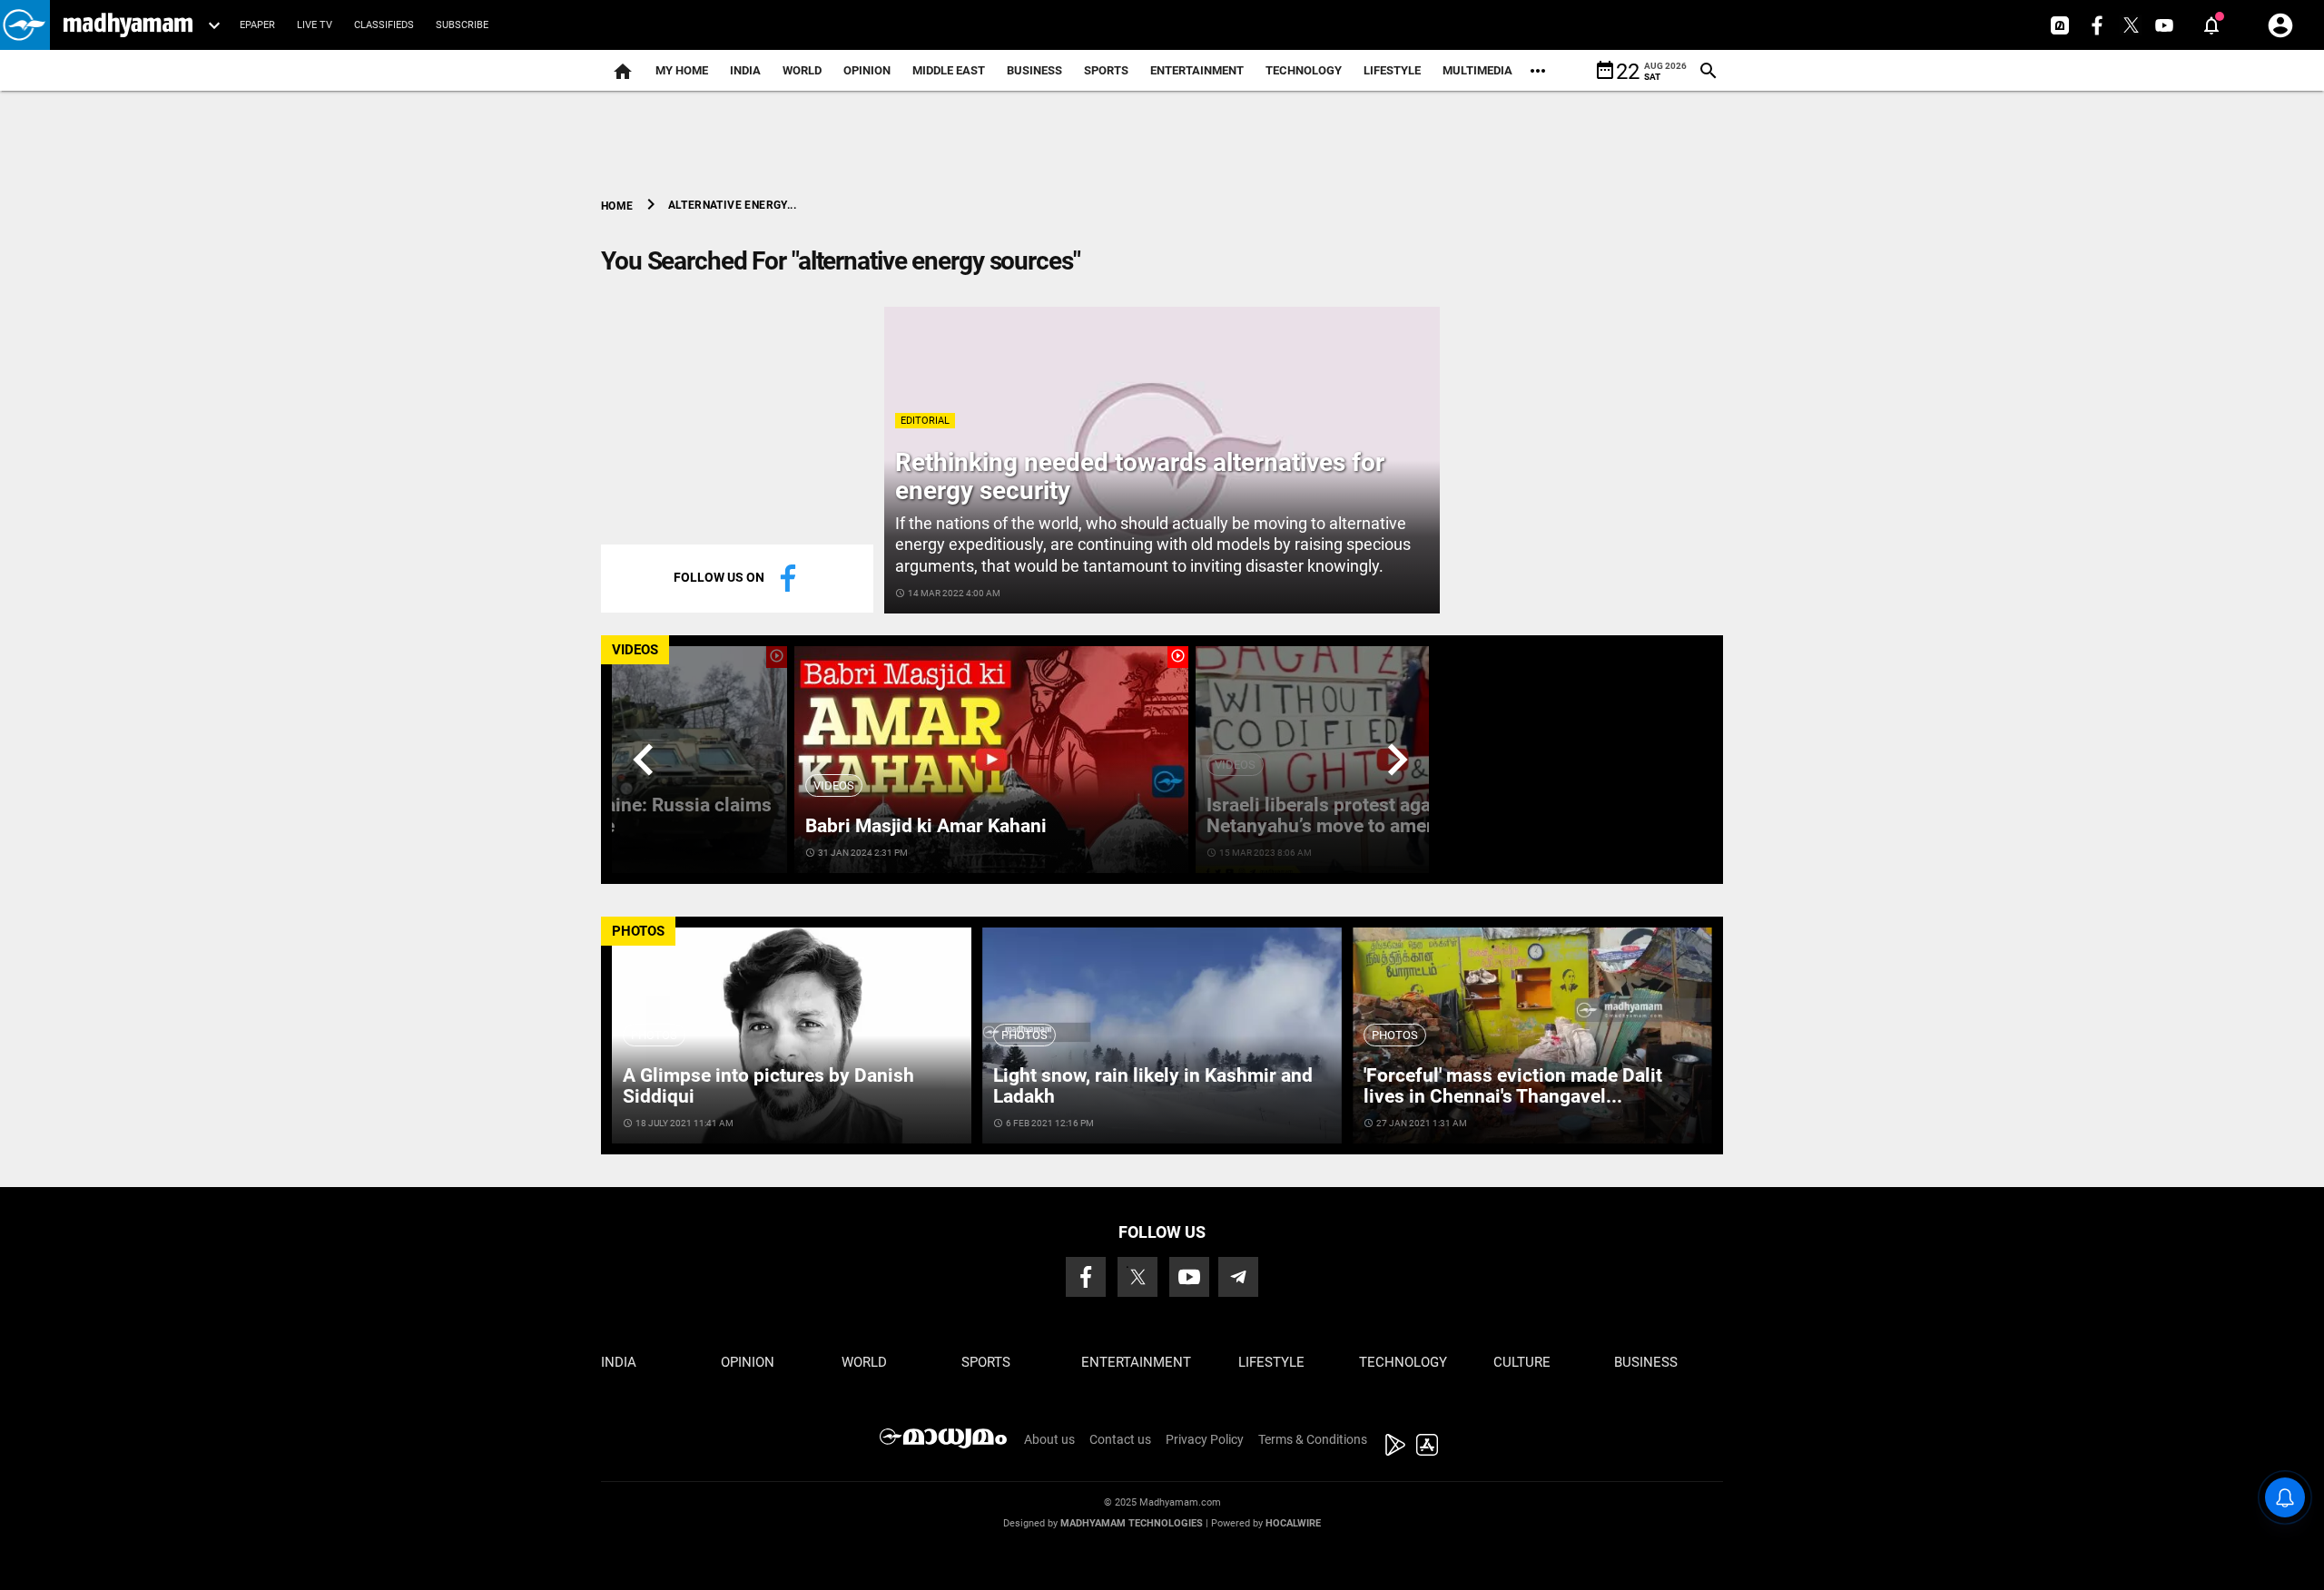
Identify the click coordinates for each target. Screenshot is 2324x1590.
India (745, 70)
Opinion (867, 70)
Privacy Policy (1205, 1439)
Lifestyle (1392, 70)
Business (1034, 70)
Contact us (1120, 1439)
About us (1049, 1439)
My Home (682, 70)
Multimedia (1477, 70)
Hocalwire (1293, 1523)
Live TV (315, 25)
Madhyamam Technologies (1132, 1523)
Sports (1106, 70)
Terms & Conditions (1313, 1439)
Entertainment (1197, 70)
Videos (834, 785)
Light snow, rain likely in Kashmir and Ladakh (1153, 1086)
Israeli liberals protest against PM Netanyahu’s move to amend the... (1352, 815)
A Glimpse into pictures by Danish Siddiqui (768, 1086)
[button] (25, 25)
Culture (1522, 1362)
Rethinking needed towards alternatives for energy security (1140, 476)
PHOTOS (638, 931)
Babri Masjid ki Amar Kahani (926, 826)
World (802, 70)
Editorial (925, 421)
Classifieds (384, 25)
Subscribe (462, 25)
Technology (1304, 70)
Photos (654, 1035)
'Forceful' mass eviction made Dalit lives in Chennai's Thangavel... (1513, 1086)
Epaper (257, 25)
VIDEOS (635, 650)
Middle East (949, 70)
